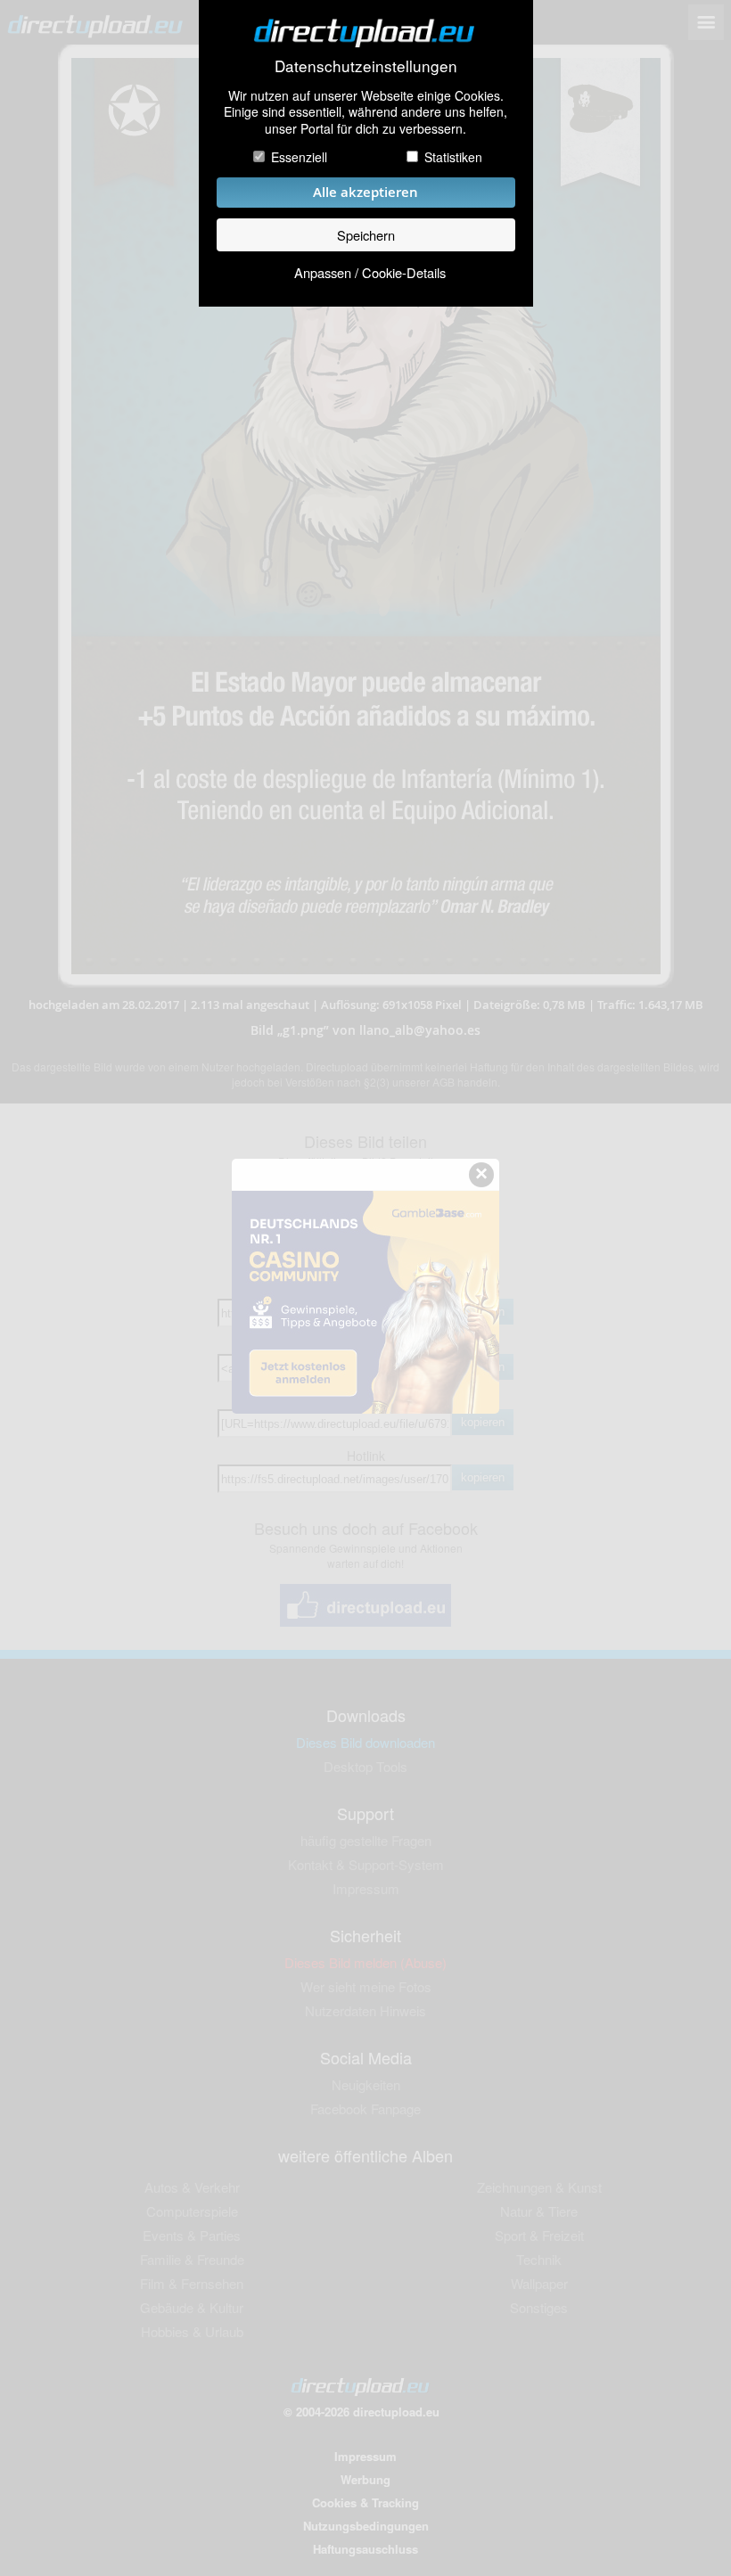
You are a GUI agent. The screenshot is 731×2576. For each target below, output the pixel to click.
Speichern (366, 235)
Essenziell (299, 157)
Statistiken (453, 157)
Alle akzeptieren (365, 192)
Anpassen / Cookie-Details (370, 272)
